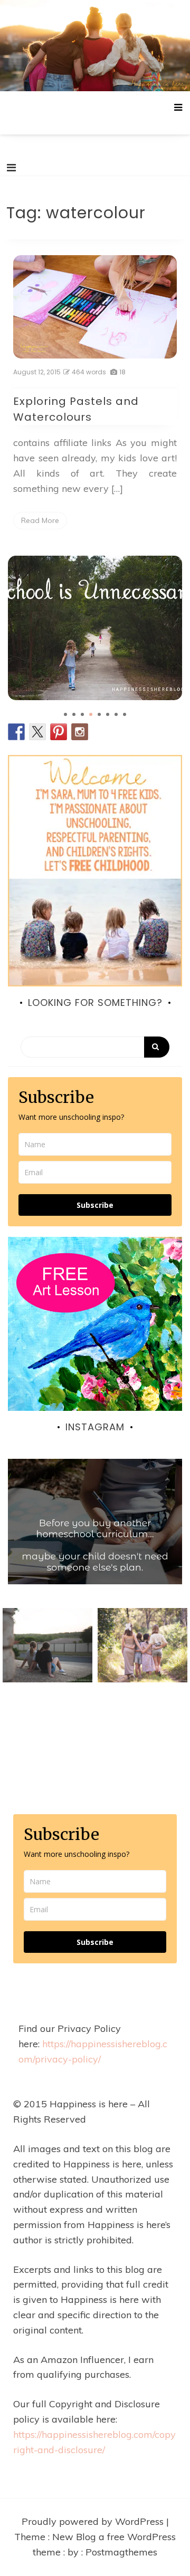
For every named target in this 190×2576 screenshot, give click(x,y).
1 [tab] (65, 714)
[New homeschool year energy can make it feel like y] (95, 1546)
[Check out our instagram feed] (80, 732)
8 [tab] (125, 714)
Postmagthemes (121, 2552)
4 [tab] (91, 714)
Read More (40, 520)
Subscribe (95, 1205)
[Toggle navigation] (11, 168)
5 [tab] (99, 714)
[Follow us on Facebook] (16, 732)
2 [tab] (74, 714)
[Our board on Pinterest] (59, 732)
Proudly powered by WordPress (94, 2521)
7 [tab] (116, 714)
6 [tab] (108, 714)
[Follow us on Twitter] (37, 732)
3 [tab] (82, 714)
